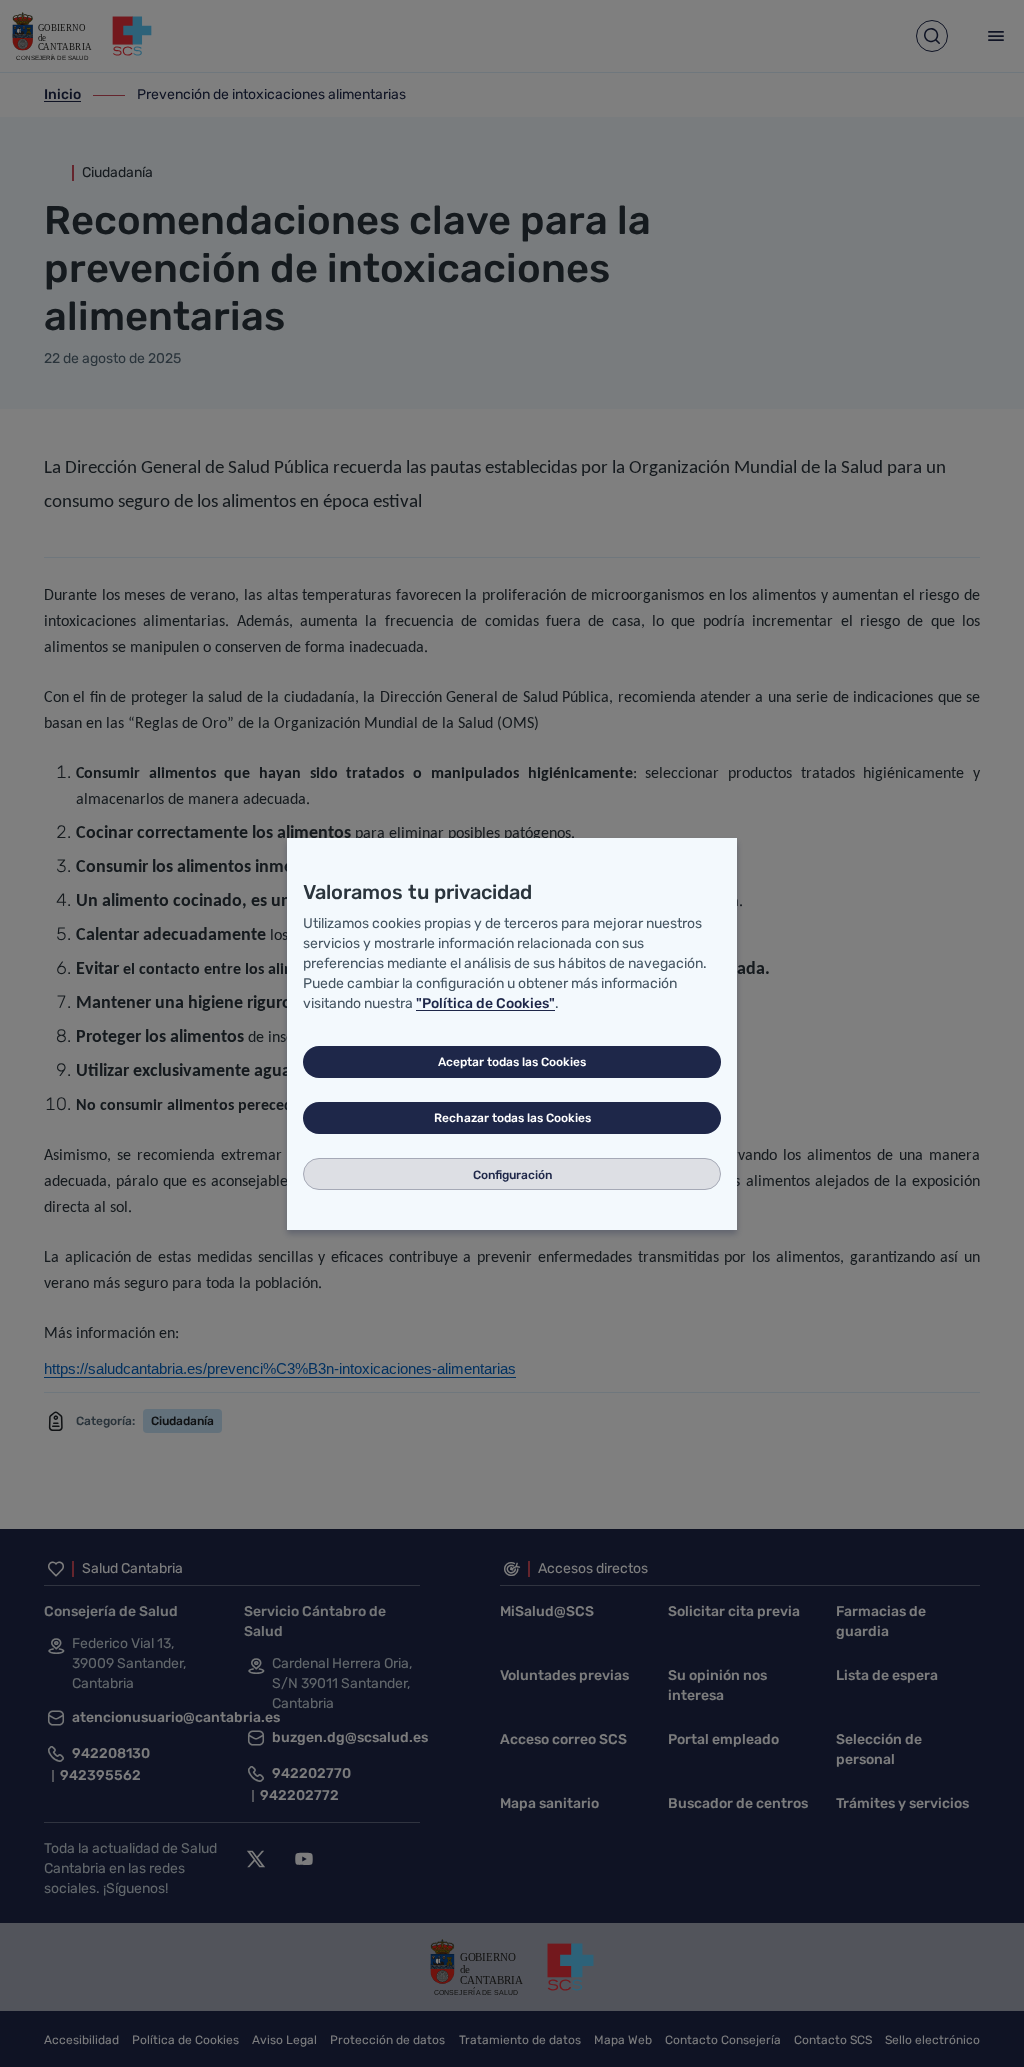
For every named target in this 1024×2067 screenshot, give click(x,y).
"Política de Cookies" (485, 1003)
